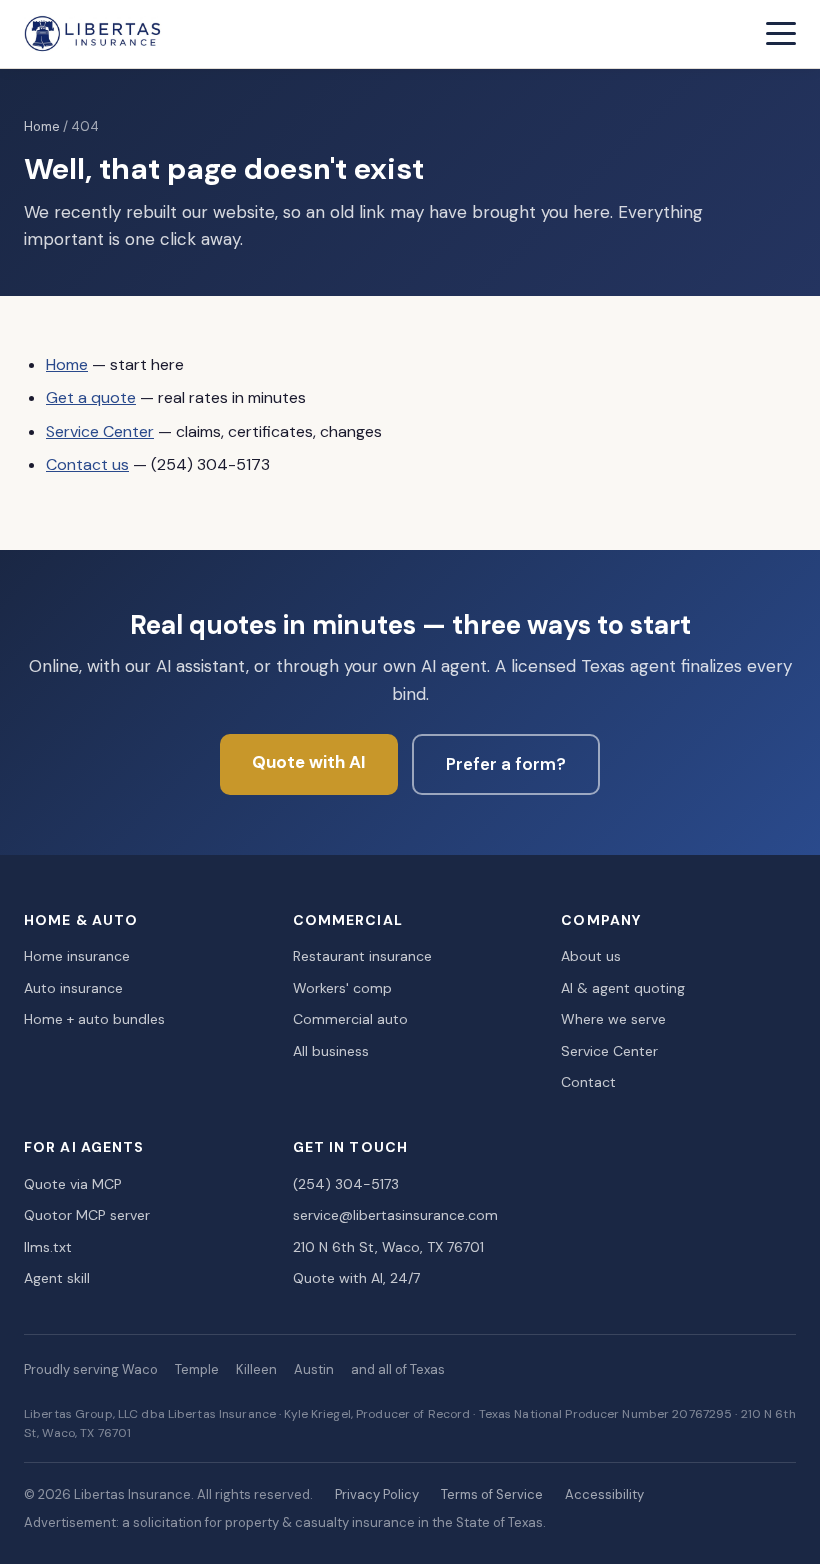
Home (42, 126)
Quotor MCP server (87, 1215)
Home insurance (77, 956)
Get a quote (91, 397)
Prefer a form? (506, 764)
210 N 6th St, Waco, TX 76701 (388, 1247)
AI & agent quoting (623, 988)
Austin (314, 1369)
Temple (197, 1369)
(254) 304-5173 (346, 1184)
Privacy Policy (377, 1494)
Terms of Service (492, 1494)
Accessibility (604, 1494)
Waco (140, 1369)
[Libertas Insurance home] (93, 34)
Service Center (100, 431)
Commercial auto (350, 1019)
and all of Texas (398, 1369)
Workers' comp (342, 988)
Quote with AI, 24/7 (356, 1278)
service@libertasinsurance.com (395, 1215)
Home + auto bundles (94, 1019)
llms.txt (48, 1247)
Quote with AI (309, 762)
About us (591, 956)
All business (331, 1051)
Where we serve (613, 1019)
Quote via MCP (73, 1184)
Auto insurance (73, 988)
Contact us (87, 464)
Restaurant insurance (362, 956)
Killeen (256, 1369)
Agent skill (57, 1278)
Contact (588, 1082)
